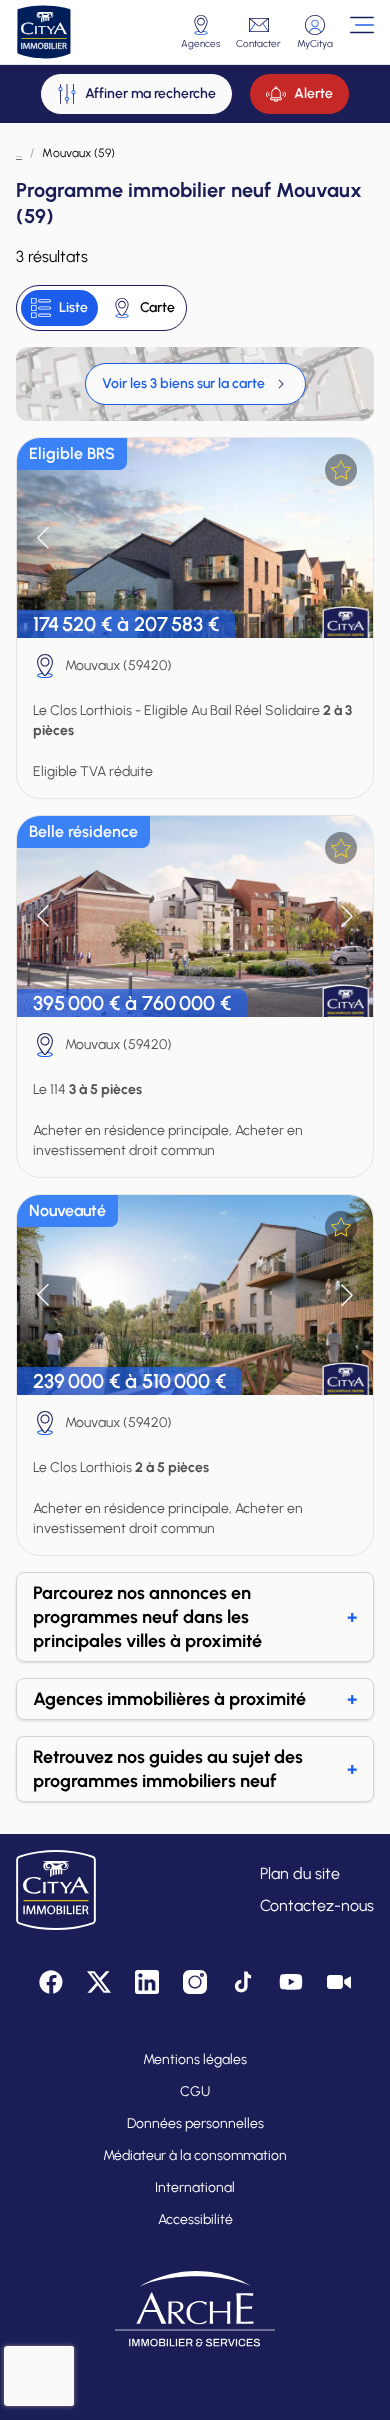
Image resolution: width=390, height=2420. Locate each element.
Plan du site (300, 1873)
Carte (157, 307)
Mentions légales (195, 2059)
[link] (195, 384)
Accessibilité (195, 2219)
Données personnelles (195, 2123)
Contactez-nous (317, 1905)
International (195, 2187)
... (19, 153)
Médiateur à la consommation (195, 2155)
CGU (195, 2091)
